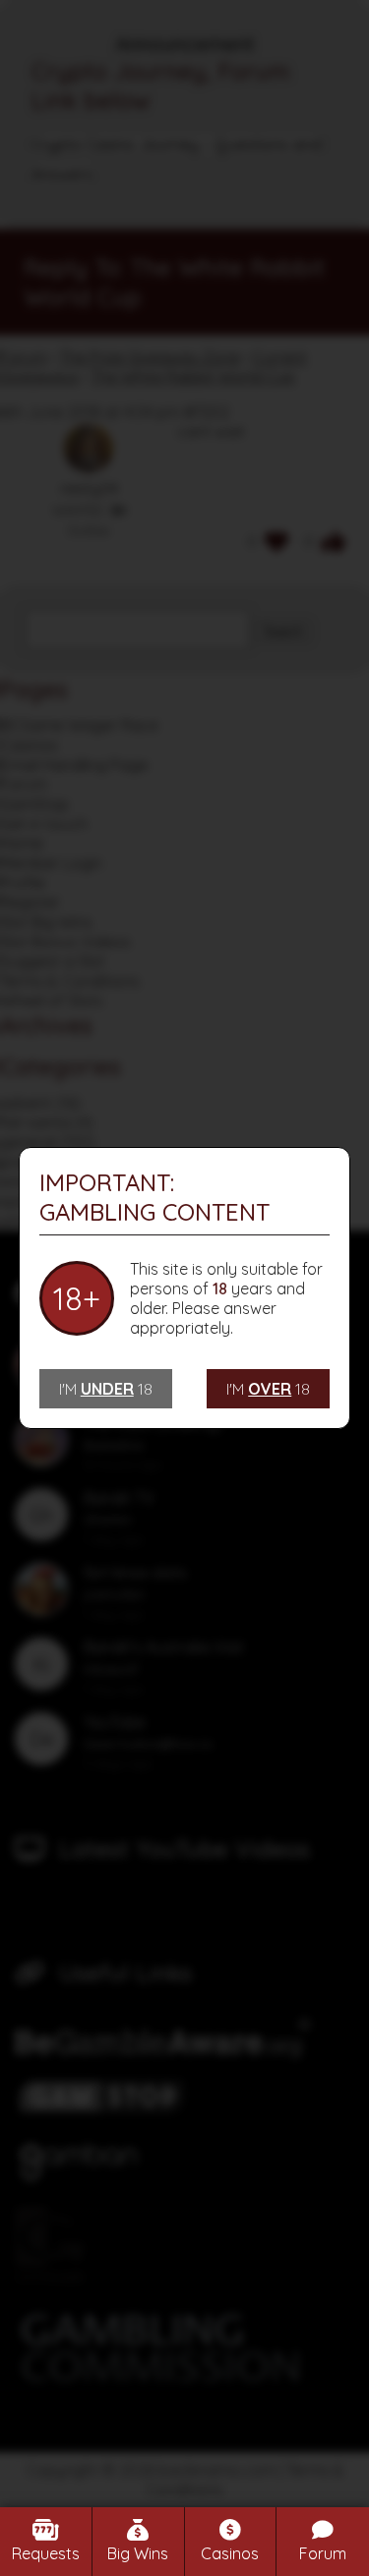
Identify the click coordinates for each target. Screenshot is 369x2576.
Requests (46, 2553)
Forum (323, 2553)
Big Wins (138, 2553)
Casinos (230, 2553)
